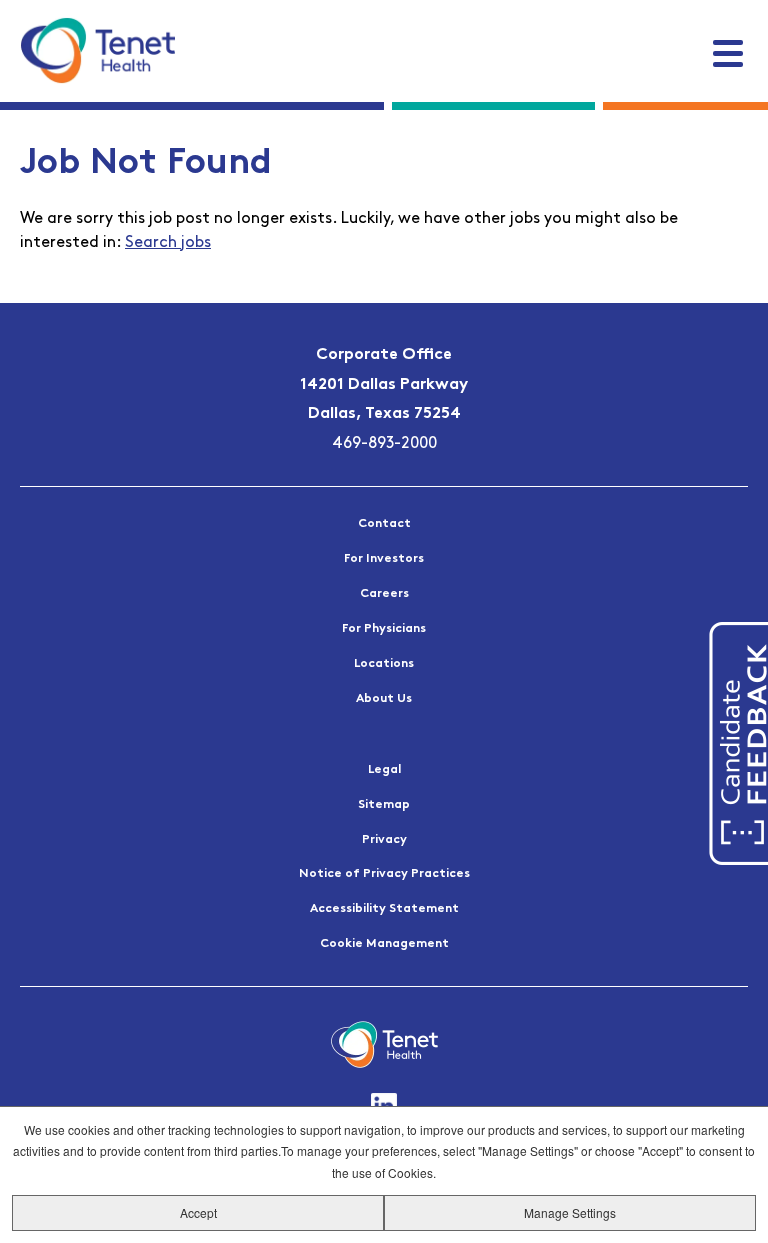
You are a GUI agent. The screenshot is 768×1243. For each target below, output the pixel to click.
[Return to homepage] (97, 50)
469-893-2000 (384, 444)
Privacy (384, 840)
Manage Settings (570, 1212)
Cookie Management (384, 944)
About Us (384, 699)
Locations (384, 664)
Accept (198, 1212)
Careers (384, 594)
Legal (384, 770)
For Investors (384, 559)
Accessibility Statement (384, 909)
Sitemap (384, 805)
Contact (384, 524)
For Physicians (384, 629)
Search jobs (168, 243)
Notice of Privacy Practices (384, 874)
